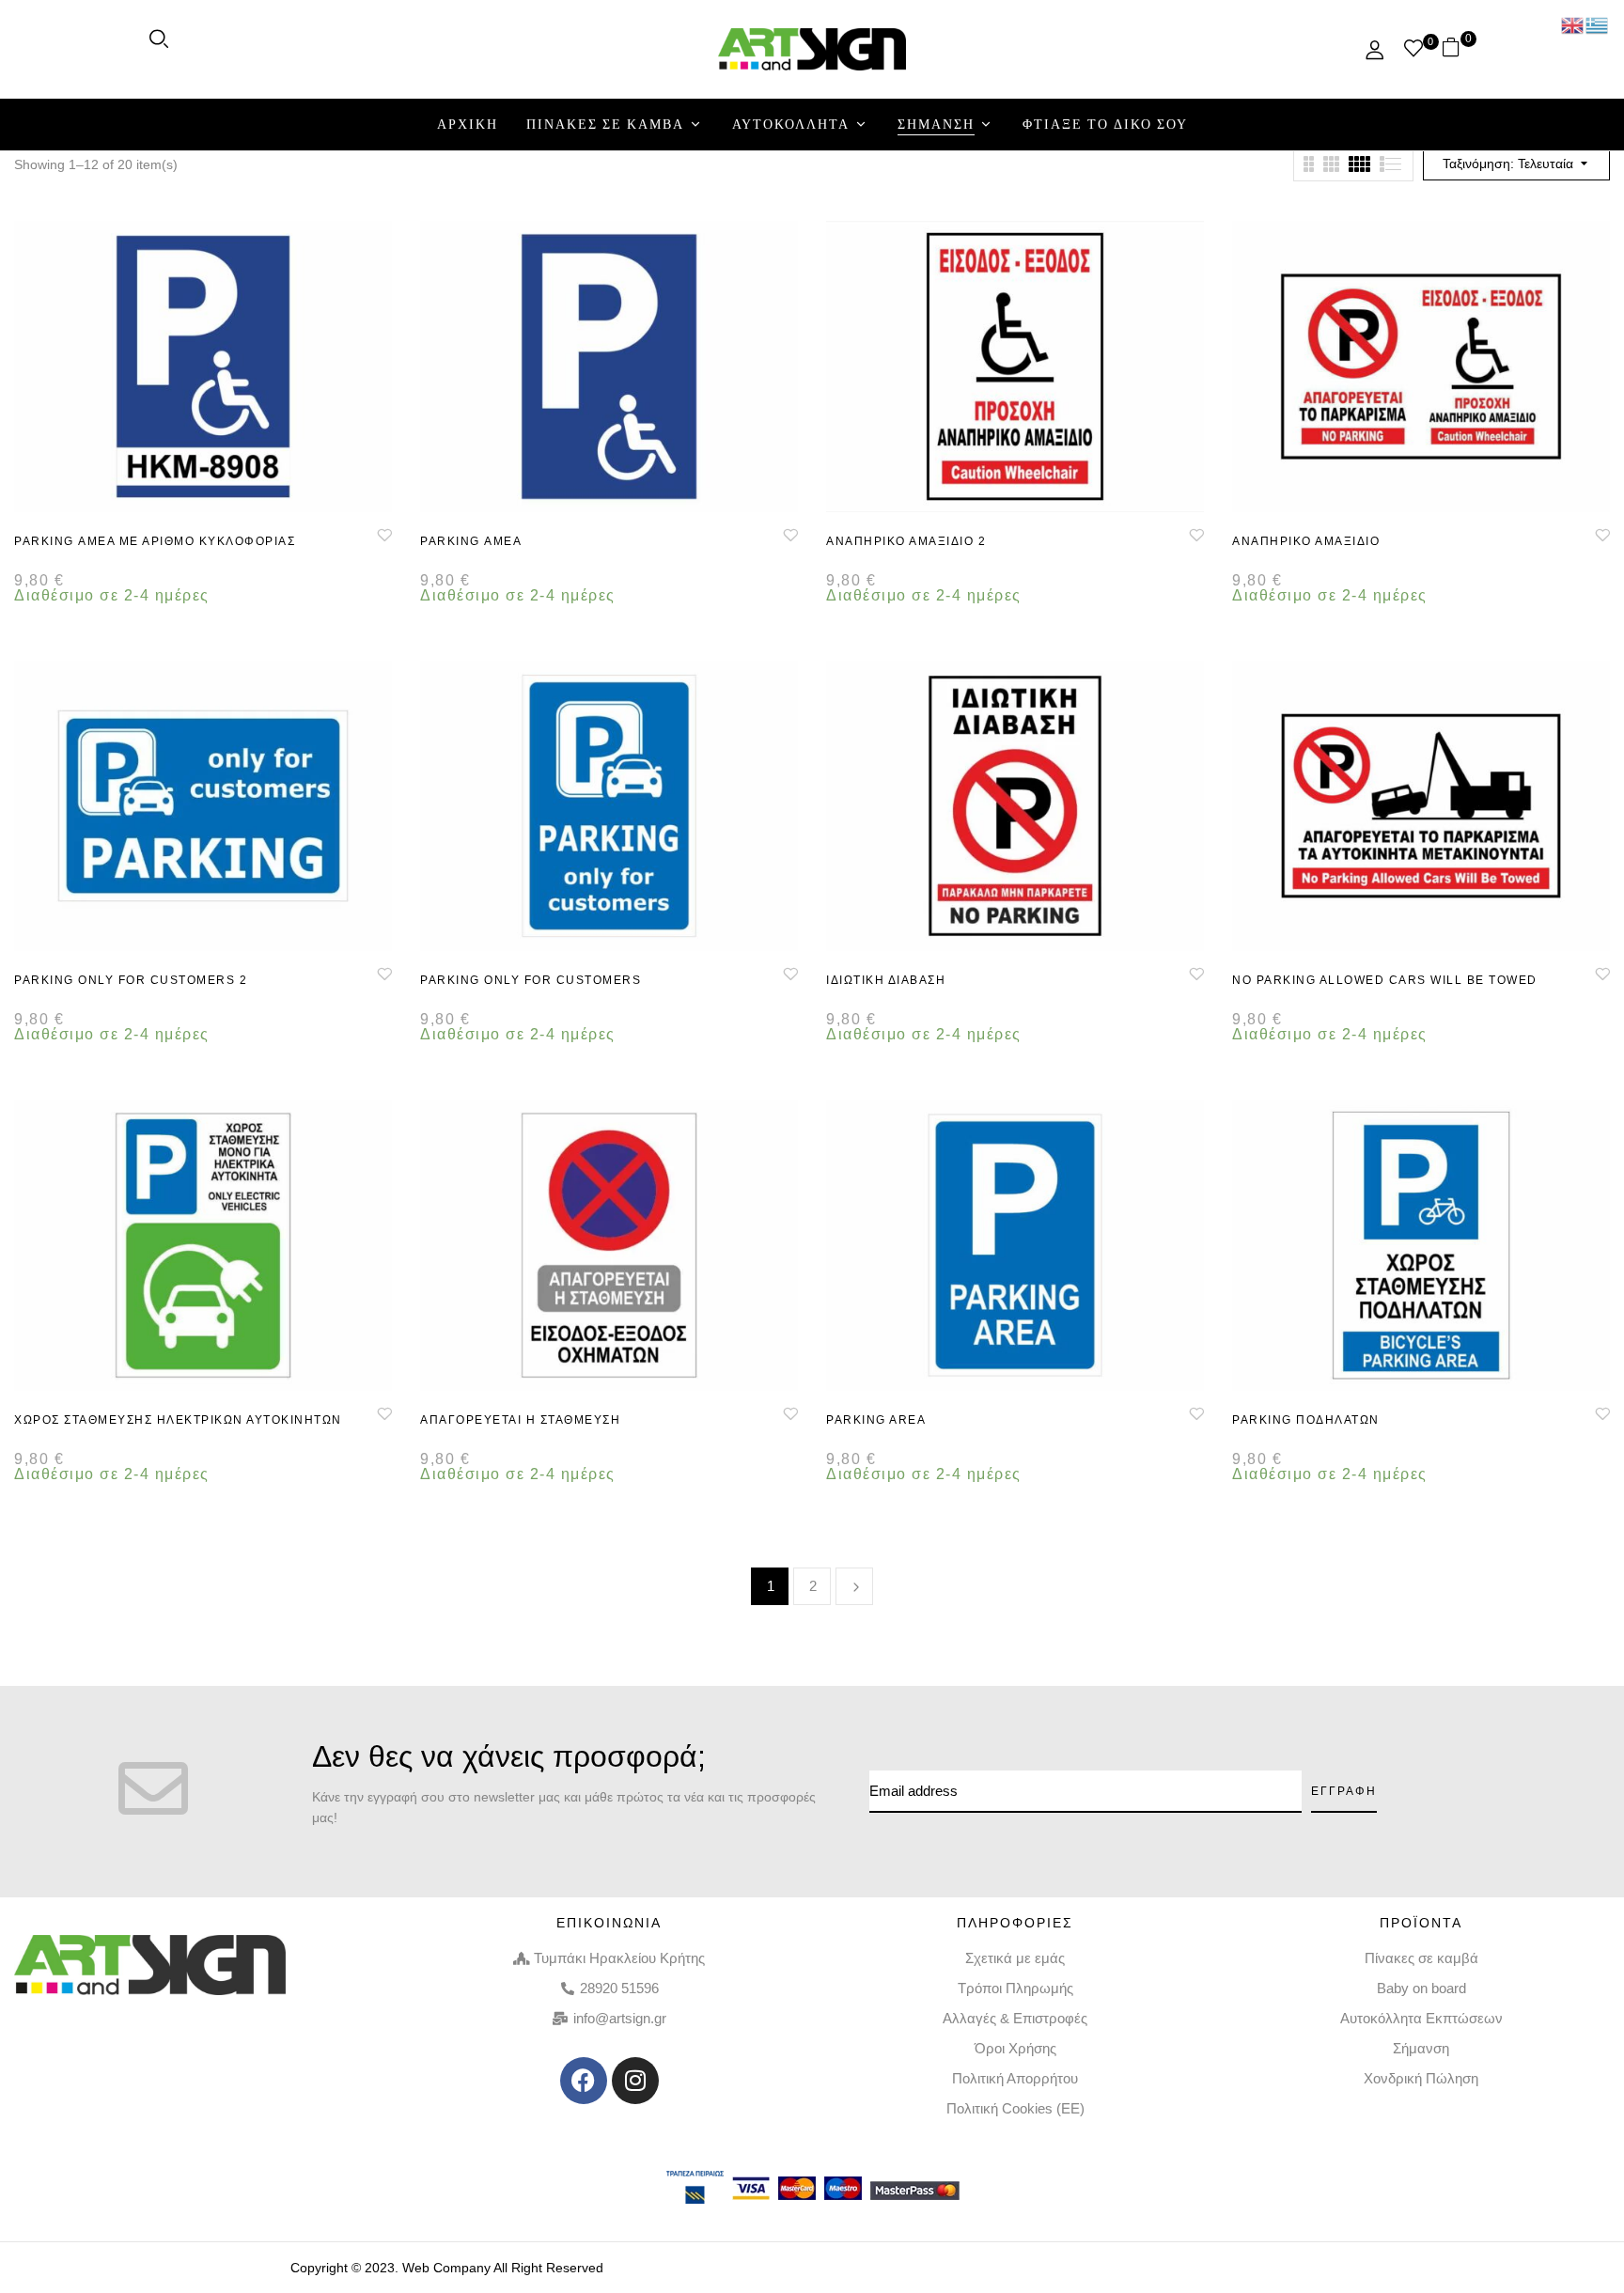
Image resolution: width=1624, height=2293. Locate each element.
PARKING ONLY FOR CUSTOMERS (531, 980)
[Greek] (1598, 24)
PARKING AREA (876, 1420)
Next (854, 1586)
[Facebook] (584, 2081)
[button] (1458, 49)
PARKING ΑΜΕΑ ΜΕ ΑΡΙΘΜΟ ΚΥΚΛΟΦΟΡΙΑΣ (155, 541)
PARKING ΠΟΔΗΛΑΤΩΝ (1306, 1420)
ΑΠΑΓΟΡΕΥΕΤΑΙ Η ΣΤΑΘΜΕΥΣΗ (520, 1420)
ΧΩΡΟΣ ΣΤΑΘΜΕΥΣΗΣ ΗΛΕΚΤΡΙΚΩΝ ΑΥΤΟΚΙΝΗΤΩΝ (178, 1420)
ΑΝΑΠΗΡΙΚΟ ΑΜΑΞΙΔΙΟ (1306, 541)
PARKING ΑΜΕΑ (471, 541)
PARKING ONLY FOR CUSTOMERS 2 (131, 980)
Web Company (446, 2268)
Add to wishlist (384, 535)
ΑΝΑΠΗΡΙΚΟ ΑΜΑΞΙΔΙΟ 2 (906, 541)
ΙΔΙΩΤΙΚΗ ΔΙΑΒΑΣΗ (886, 980)
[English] (1573, 24)
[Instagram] (635, 2081)
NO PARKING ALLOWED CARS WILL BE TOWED (1385, 980)
